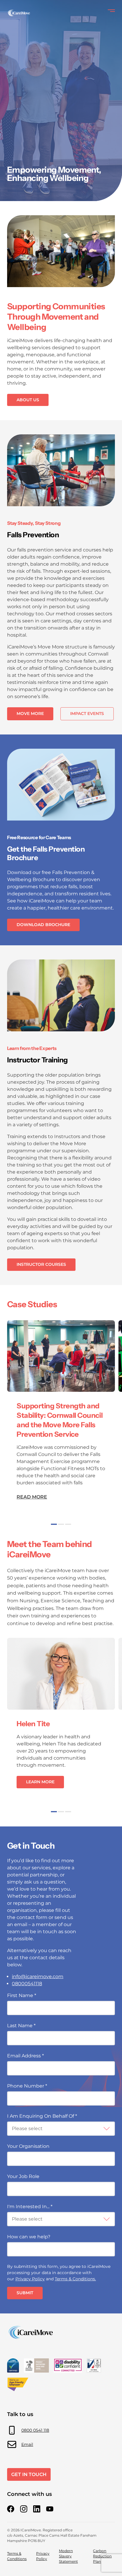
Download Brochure (43, 925)
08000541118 (27, 1984)
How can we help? (29, 2237)
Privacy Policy (30, 2279)
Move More (30, 713)
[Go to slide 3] (68, 1524)
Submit (25, 2293)
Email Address (25, 2056)
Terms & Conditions (17, 2556)
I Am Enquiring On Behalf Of (42, 2116)
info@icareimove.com (38, 1977)
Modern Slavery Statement (68, 2556)
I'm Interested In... (30, 2207)
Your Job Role (23, 2176)
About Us (28, 400)
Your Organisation (28, 2146)
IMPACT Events (87, 713)
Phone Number (27, 2086)
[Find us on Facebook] (11, 2509)
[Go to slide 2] (61, 1524)
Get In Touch (29, 2474)
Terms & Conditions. (75, 2279)
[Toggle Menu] (111, 11)
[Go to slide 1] (54, 1524)
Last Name (21, 2026)
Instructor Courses (41, 1264)
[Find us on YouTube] (50, 2509)
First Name (22, 1995)
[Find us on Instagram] (24, 2509)
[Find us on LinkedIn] (37, 2509)
